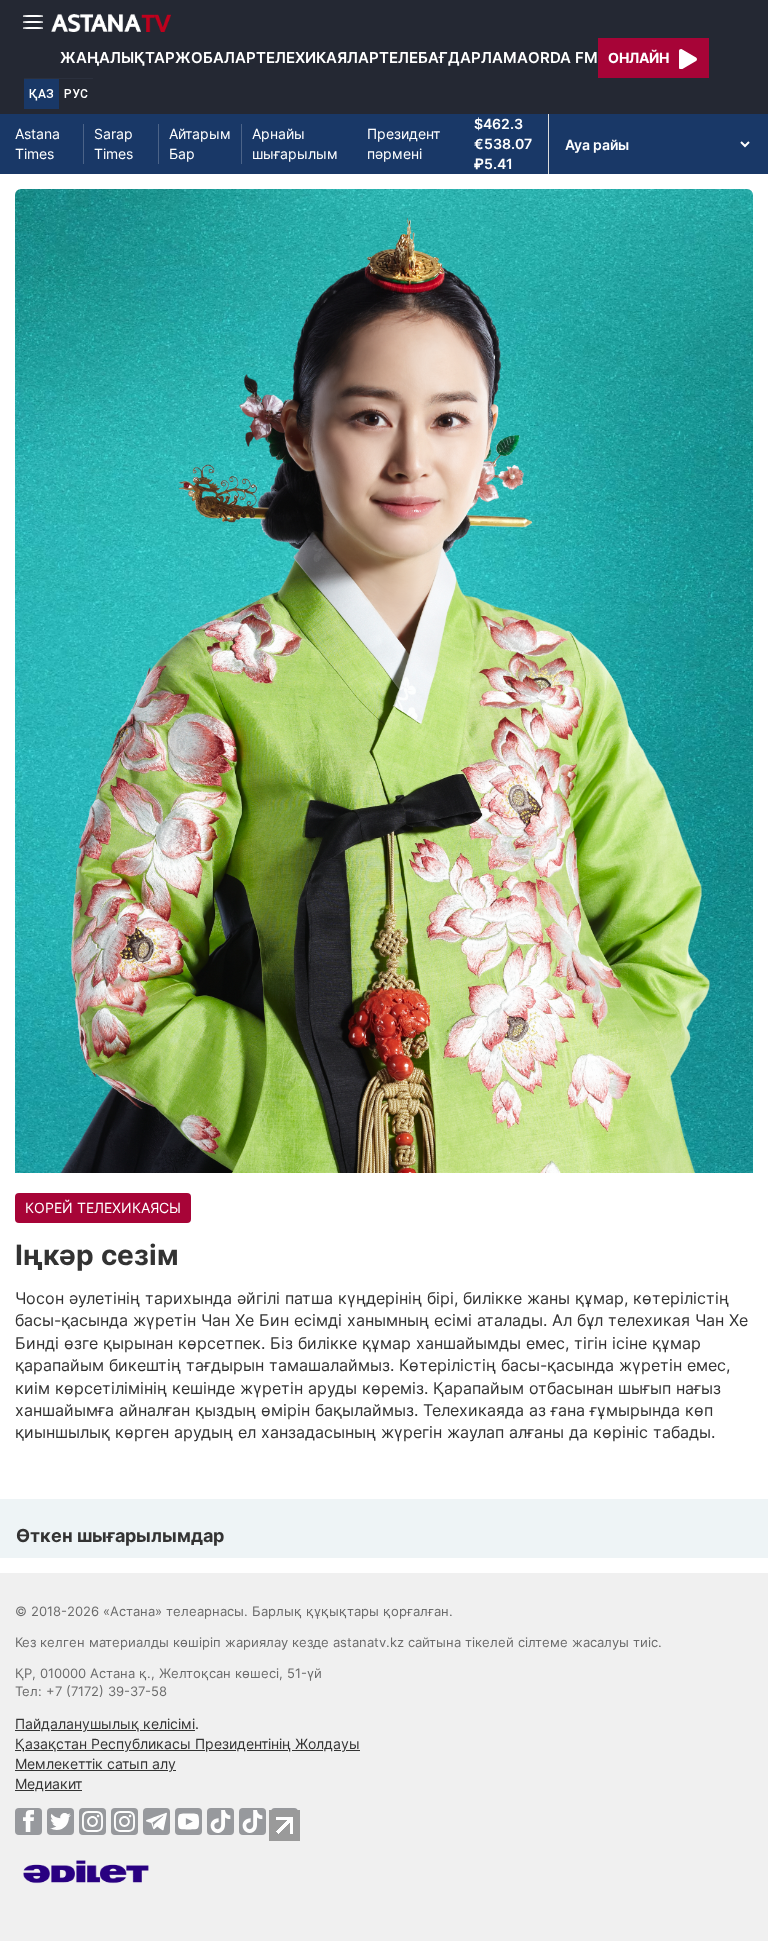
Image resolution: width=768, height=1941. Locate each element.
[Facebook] (28, 1821)
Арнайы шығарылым (295, 143)
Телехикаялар (317, 57)
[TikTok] (220, 1821)
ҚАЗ (41, 94)
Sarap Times (113, 143)
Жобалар (215, 57)
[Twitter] (60, 1821)
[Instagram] (92, 1821)
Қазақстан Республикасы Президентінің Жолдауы (187, 1743)
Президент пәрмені (403, 143)
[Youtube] (188, 1821)
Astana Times (37, 143)
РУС (76, 94)
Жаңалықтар (117, 57)
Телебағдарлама (453, 57)
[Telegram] (156, 1821)
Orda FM (563, 57)
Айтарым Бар (200, 143)
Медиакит (48, 1783)
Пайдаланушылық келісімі (105, 1723)
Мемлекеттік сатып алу (95, 1763)
